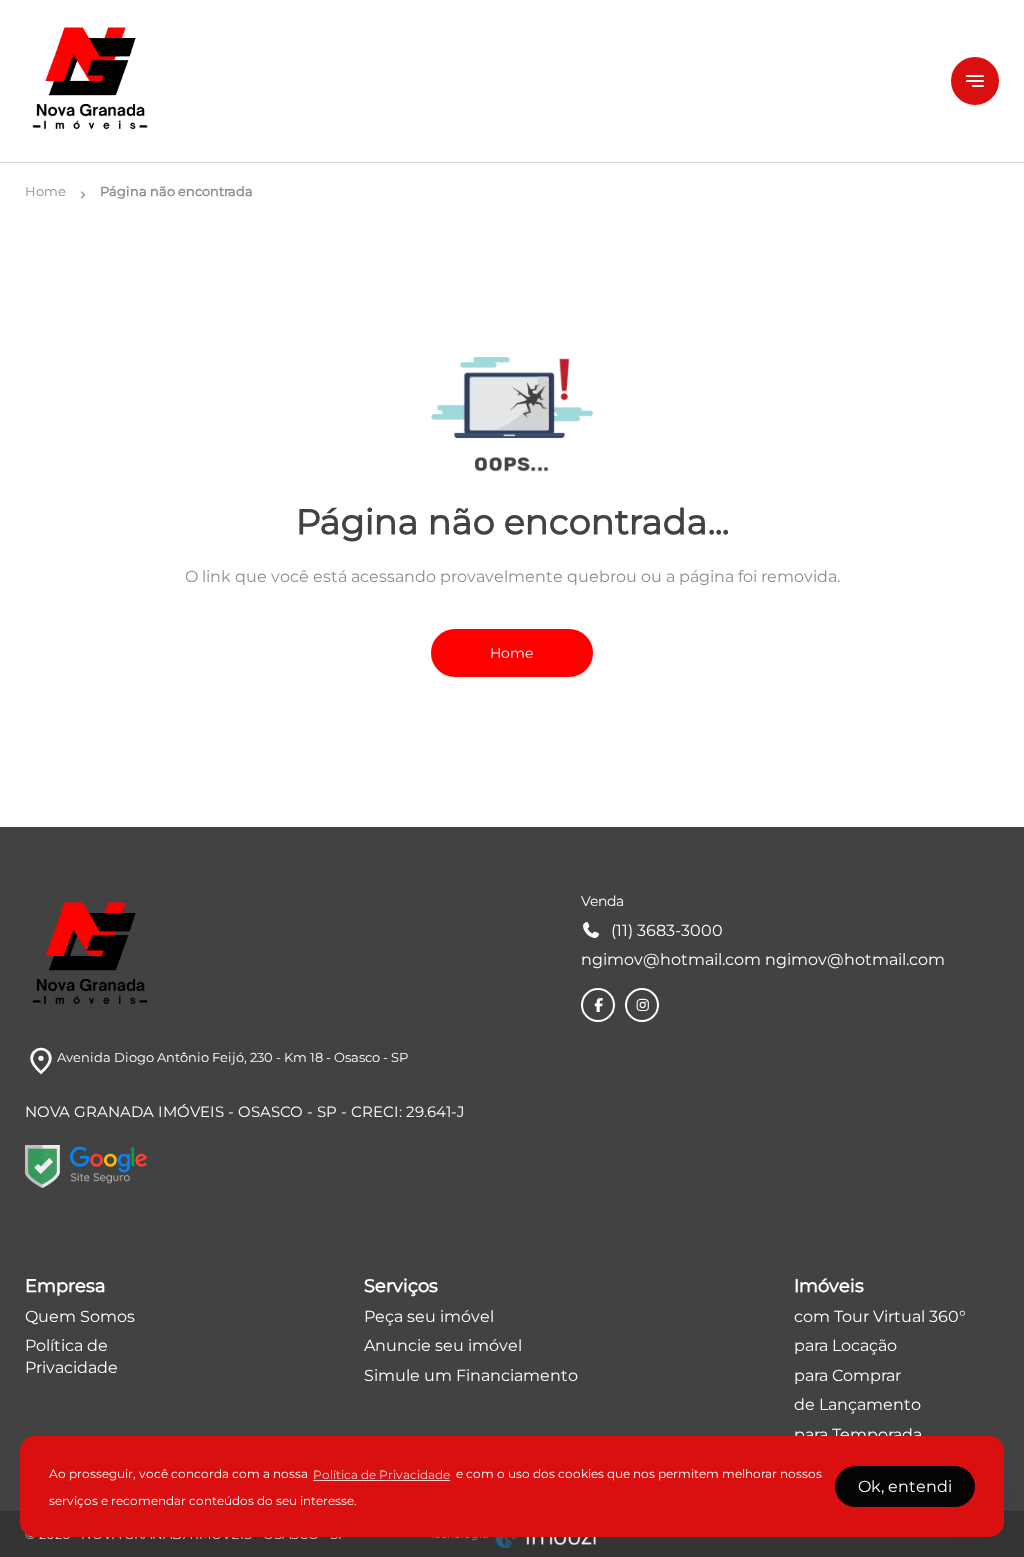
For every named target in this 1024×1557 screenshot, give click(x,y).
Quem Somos (80, 1316)
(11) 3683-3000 (667, 930)
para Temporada (858, 1434)
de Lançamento (857, 1404)
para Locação (845, 1345)
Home (511, 653)
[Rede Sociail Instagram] (643, 1005)
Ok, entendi (905, 1486)
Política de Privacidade (381, 1474)
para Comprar (847, 1375)
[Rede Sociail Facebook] (599, 1005)
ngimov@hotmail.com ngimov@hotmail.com (763, 959)
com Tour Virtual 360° (880, 1316)
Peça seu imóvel (429, 1316)
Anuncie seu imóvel (443, 1345)
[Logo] (476, 81)
